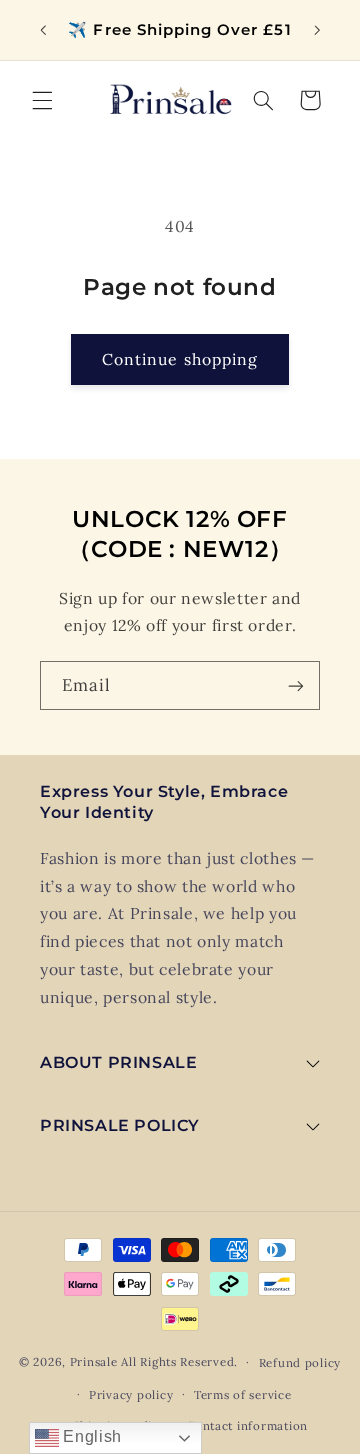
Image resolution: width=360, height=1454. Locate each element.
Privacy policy (131, 1394)
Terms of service (243, 1394)
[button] (42, 100)
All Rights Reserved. (179, 1361)
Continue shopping (180, 359)
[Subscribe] (296, 685)
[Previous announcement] (43, 30)
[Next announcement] (317, 30)
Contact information (247, 1425)
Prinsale (94, 1361)
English (90, 1436)
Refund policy (300, 1362)
